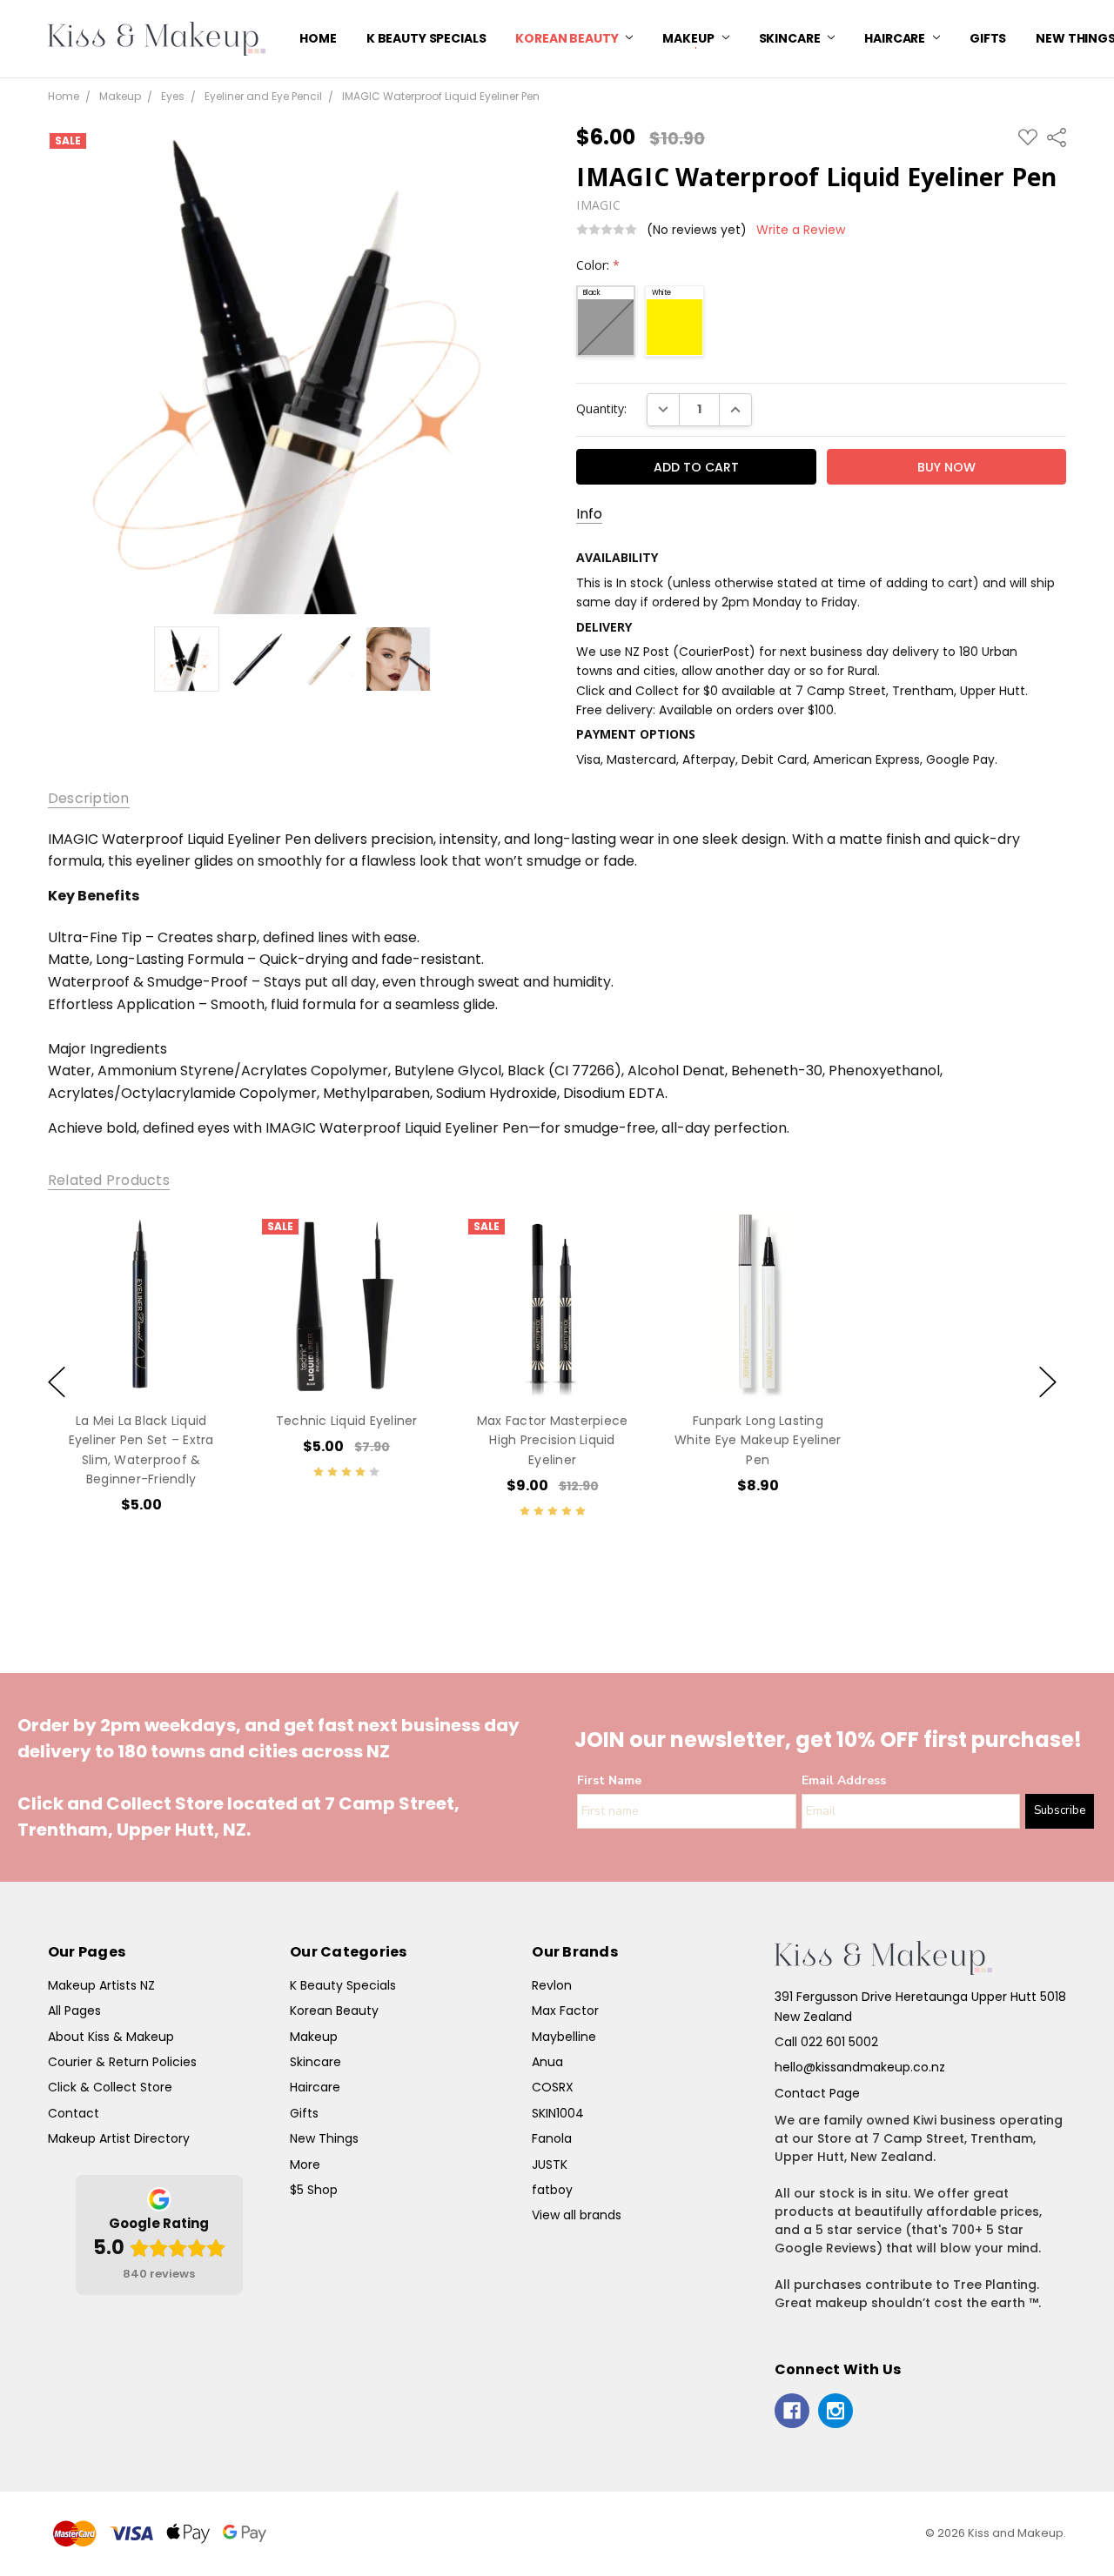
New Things (324, 2138)
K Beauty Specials (426, 38)
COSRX (553, 2087)
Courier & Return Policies (122, 2062)
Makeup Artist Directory (119, 2138)
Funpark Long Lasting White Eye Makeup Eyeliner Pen (758, 1439)
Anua (547, 2062)
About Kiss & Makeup (111, 2037)
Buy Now (141, 1360)
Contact (74, 2113)
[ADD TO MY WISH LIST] (203, 1268)
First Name (609, 1780)
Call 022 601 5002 (826, 2042)
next (1048, 1382)
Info (589, 514)
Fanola (552, 2138)
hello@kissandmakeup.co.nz (860, 2067)
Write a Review (801, 230)
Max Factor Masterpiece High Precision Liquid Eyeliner (553, 1439)
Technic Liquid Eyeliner (347, 1420)
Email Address (844, 1780)
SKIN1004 (558, 2113)
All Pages (74, 2011)
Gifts (988, 38)
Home (318, 38)
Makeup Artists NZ (101, 1985)
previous (57, 1382)
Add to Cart (141, 1321)
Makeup (689, 38)
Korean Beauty (568, 38)
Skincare (791, 38)
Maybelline (564, 2037)
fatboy (552, 2190)
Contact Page (817, 2093)
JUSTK (550, 2165)
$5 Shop (314, 2190)
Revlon (552, 1985)
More (305, 2165)
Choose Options (347, 1360)
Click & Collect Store (110, 2087)
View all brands (577, 2215)
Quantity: (601, 408)
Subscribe (1060, 1810)
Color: (598, 265)
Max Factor (565, 2011)
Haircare (896, 38)
